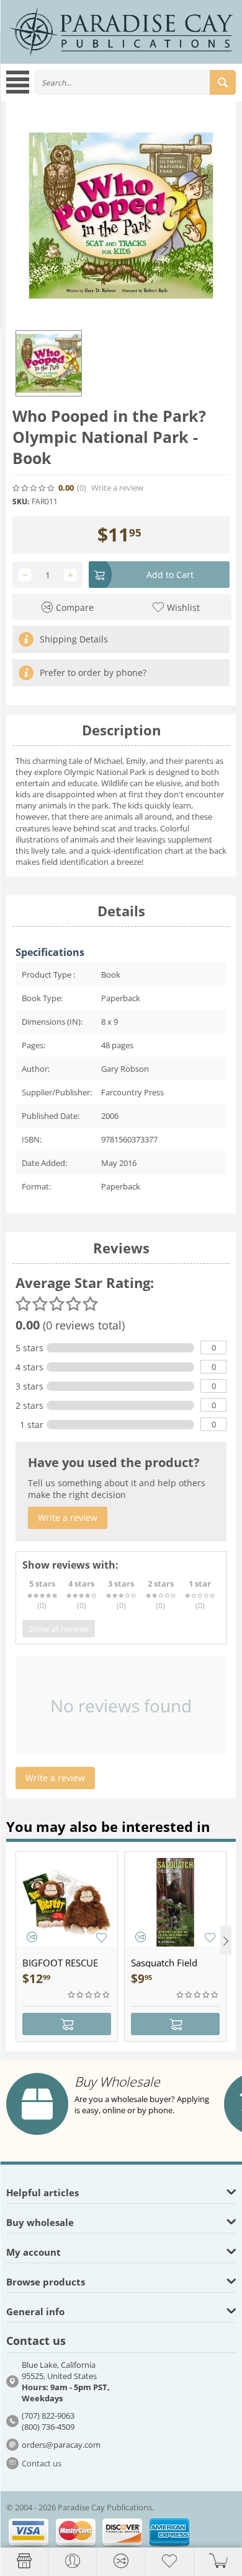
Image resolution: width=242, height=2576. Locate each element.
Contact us (42, 2463)
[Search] (223, 82)
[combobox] (135, 82)
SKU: (21, 502)
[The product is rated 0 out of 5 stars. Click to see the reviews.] (34, 488)
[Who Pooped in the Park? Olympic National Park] (121, 216)
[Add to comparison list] (32, 1937)
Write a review (117, 488)
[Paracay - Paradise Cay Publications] (121, 31)
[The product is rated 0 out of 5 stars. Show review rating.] (89, 1995)
